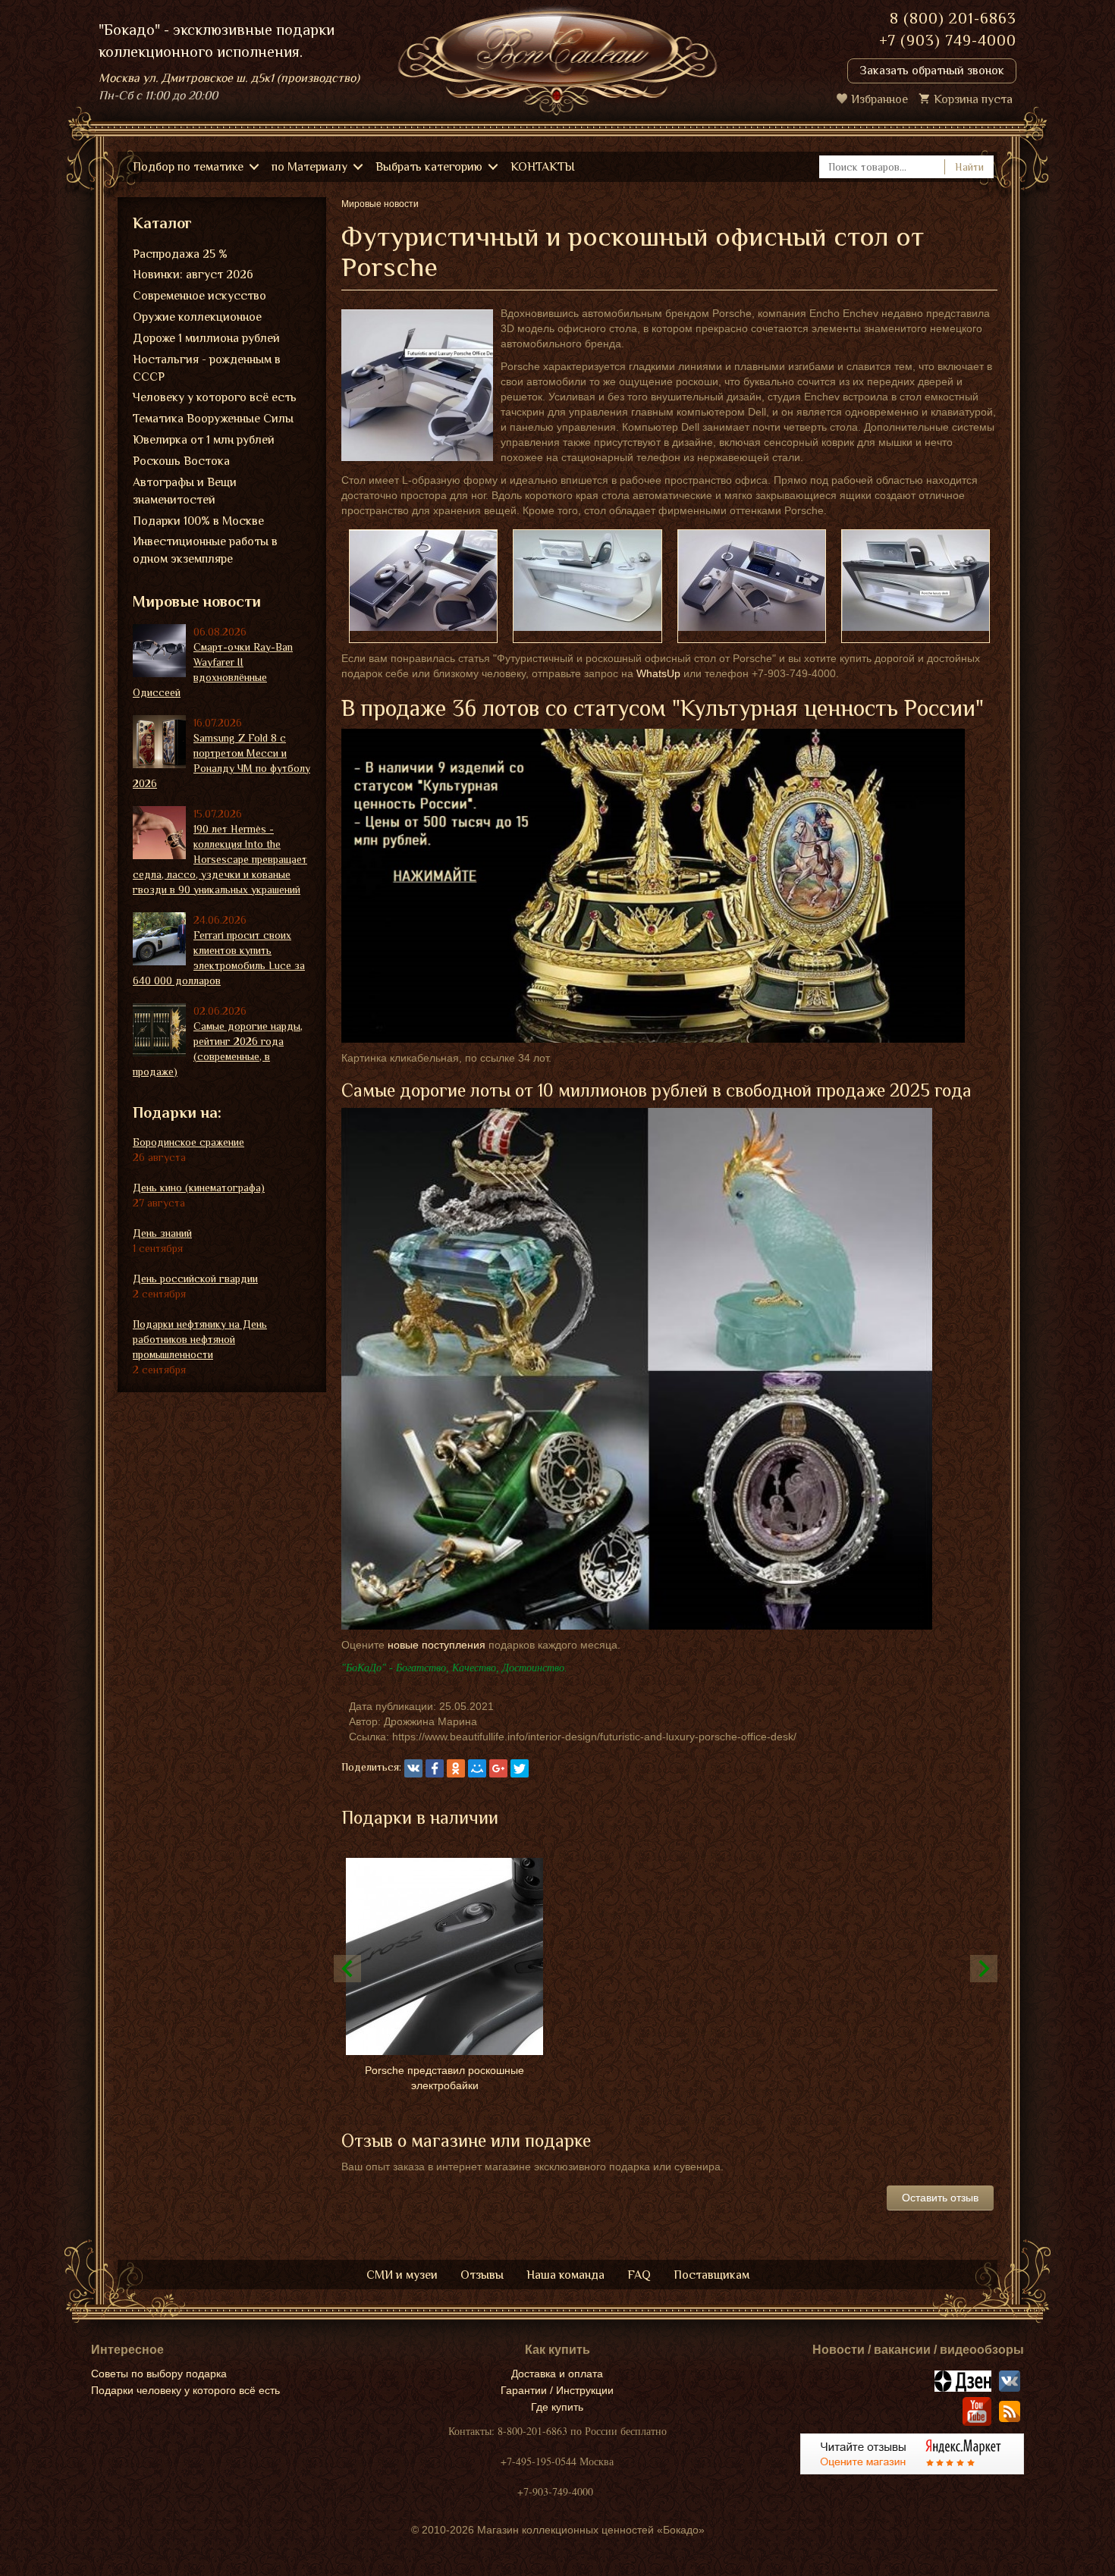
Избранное (879, 99)
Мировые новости (197, 601)
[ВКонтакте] (413, 1768)
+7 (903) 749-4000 (948, 40)
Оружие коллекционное (197, 317)
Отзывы (482, 2275)
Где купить (557, 2407)
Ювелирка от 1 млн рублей (204, 440)
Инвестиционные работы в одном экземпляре (205, 550)
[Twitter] (520, 1768)
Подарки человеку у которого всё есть (185, 2390)
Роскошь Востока (181, 461)
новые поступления (437, 1645)
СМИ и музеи (402, 2275)
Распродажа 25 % (180, 254)
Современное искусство (199, 296)
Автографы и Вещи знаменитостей (185, 491)
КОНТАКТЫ (543, 167)
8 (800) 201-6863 (953, 18)
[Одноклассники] (456, 1768)
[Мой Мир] (477, 1768)
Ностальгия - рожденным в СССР (207, 368)
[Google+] (498, 1768)
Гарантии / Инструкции (557, 2390)
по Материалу (309, 167)
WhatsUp (658, 673)
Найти (969, 167)
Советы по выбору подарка (159, 2374)
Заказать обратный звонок (932, 71)
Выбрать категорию (429, 167)
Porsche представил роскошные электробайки (444, 2078)
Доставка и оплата (557, 2374)
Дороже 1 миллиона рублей (206, 338)
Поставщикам (711, 2275)
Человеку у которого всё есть (215, 397)
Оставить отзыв (940, 2198)
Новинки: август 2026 (193, 275)
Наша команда (565, 2275)
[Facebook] (435, 1768)
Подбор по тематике (188, 167)
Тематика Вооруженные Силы (213, 419)
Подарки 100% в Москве (198, 521)
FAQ (639, 2275)
